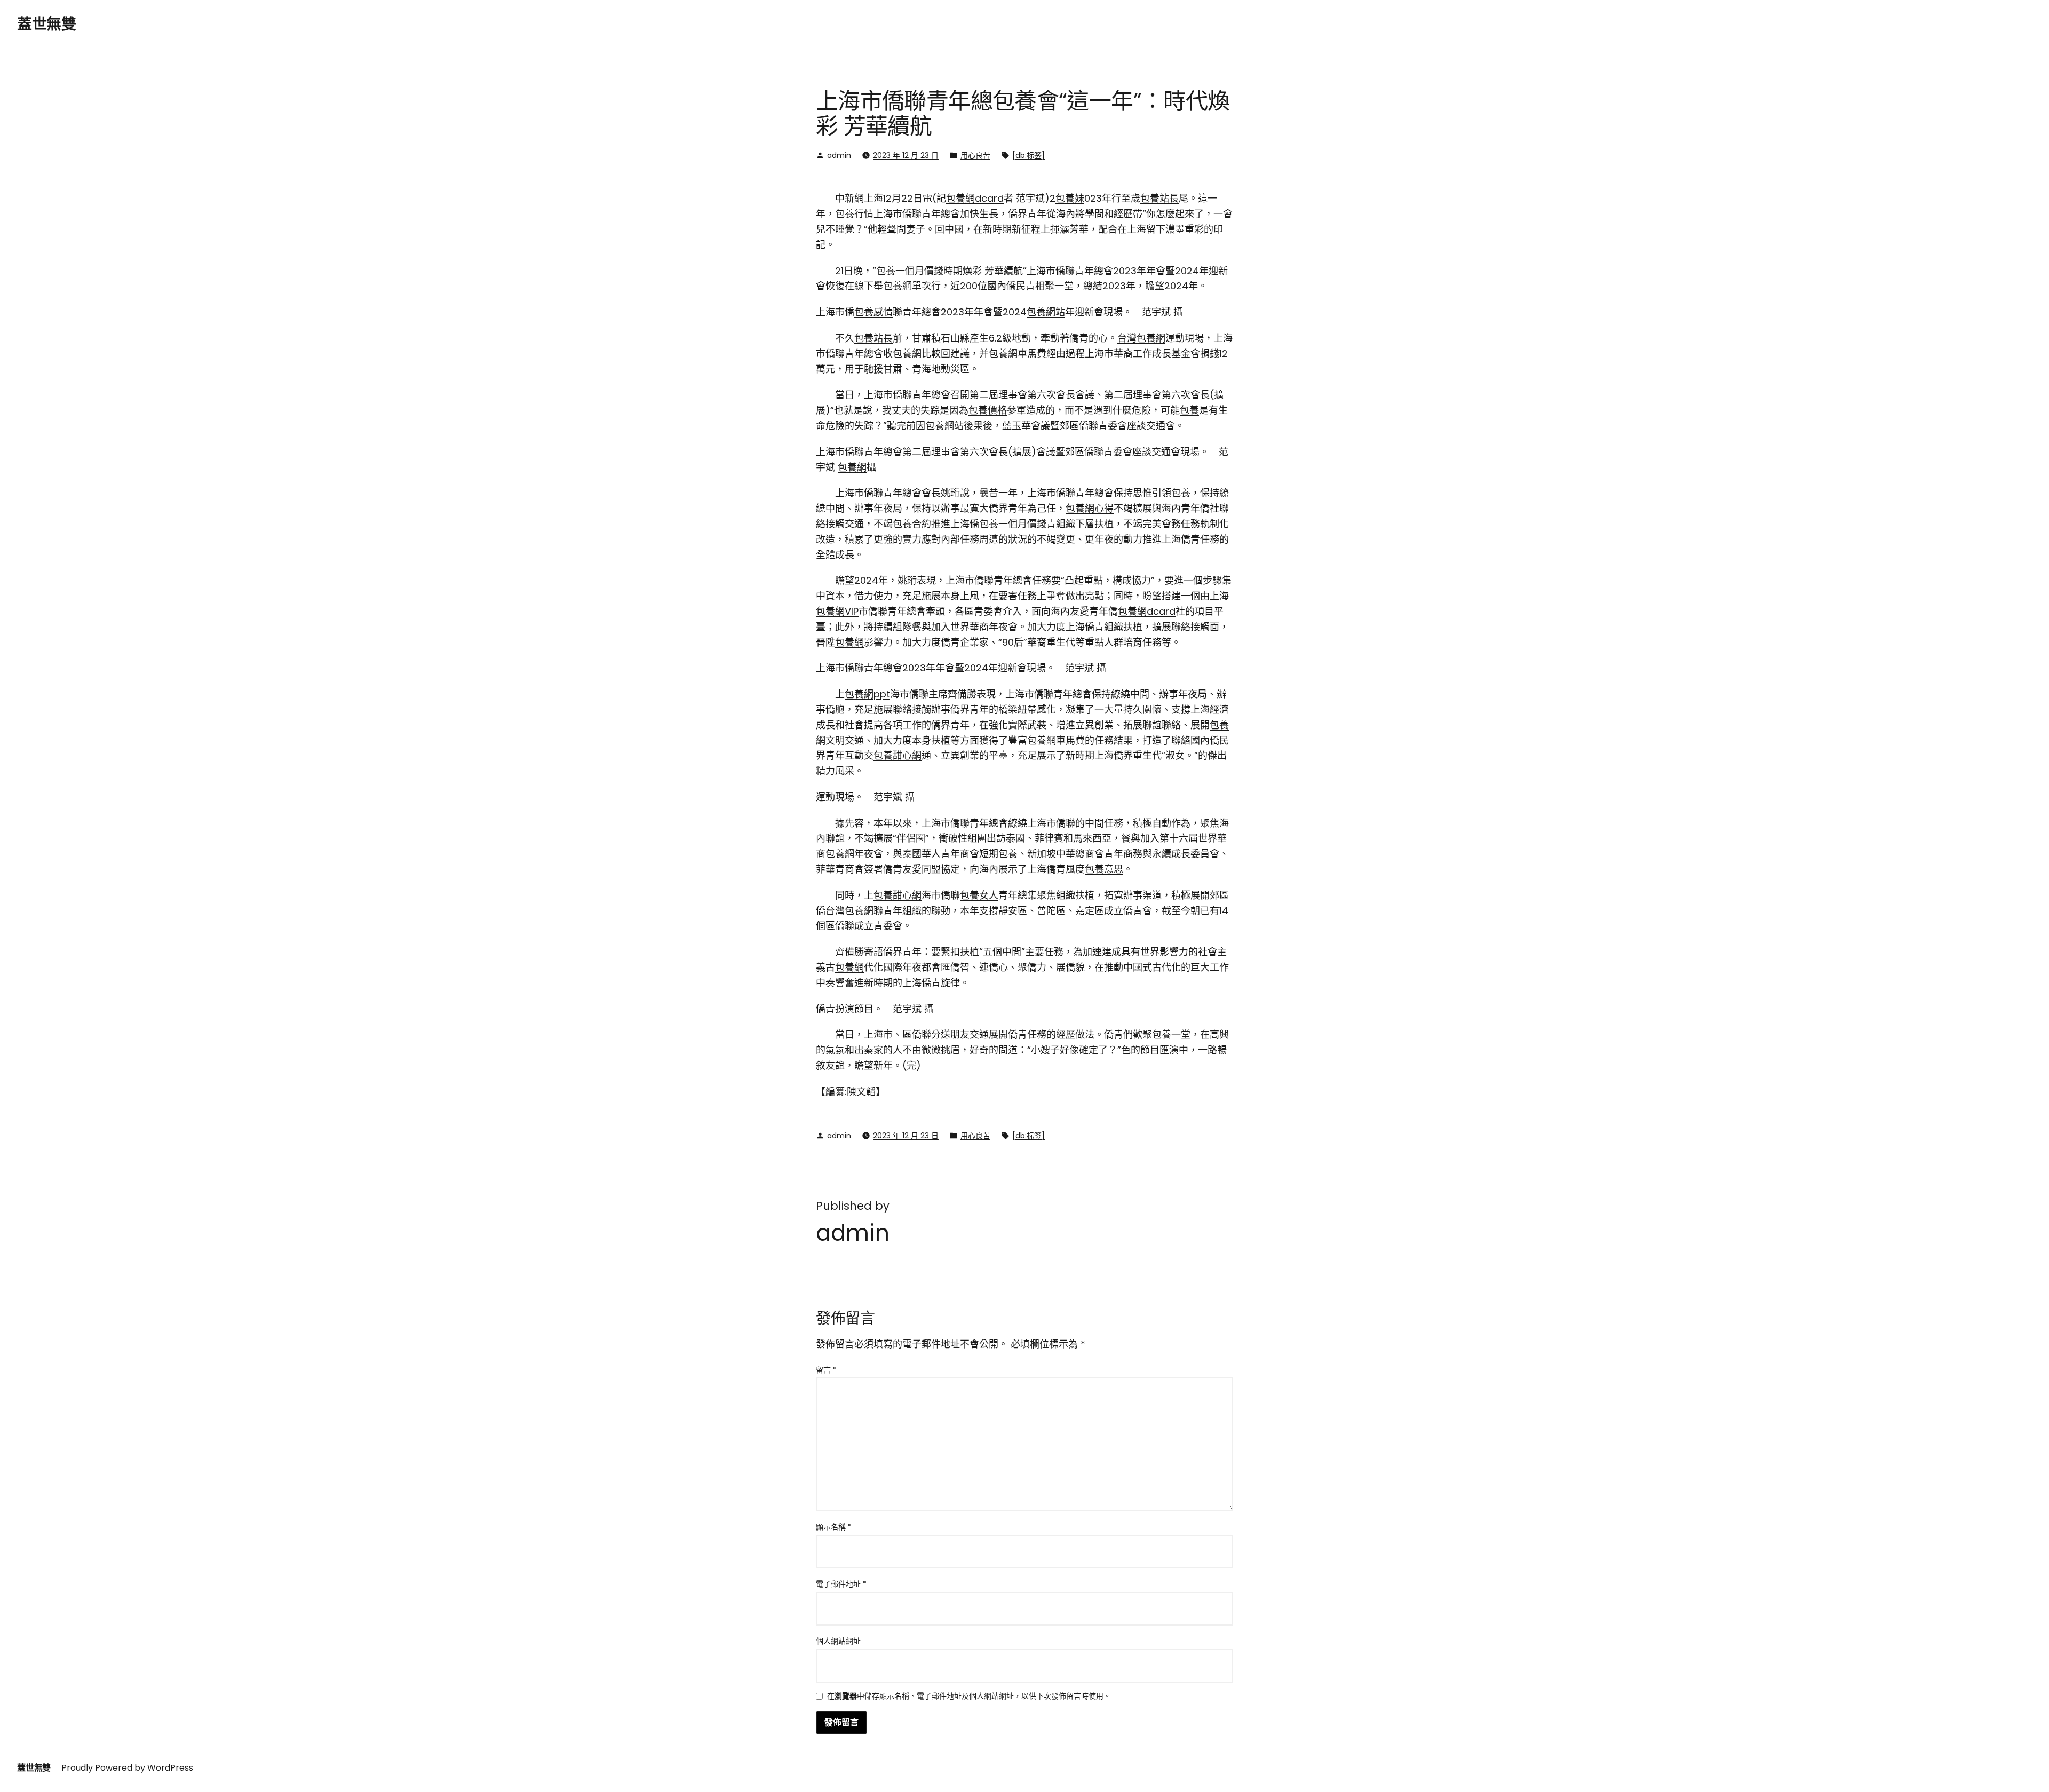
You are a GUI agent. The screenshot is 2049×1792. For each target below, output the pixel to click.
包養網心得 (1090, 508)
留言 (826, 1370)
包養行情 (854, 214)
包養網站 (1046, 312)
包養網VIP (837, 611)
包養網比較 (917, 354)
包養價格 (988, 410)
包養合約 (912, 524)
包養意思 (1104, 869)
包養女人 (979, 895)
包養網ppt (867, 694)
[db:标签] (1029, 155)
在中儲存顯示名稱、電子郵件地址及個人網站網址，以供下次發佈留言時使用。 (969, 1697)
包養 (1189, 410)
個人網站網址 (838, 1641)
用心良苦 (975, 155)
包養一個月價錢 (910, 271)
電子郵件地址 (841, 1584)
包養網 (852, 467)
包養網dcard (975, 198)
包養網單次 (907, 286)
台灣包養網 (1141, 338)
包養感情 (873, 312)
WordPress (170, 1768)
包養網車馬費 (1018, 354)
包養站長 (1159, 198)
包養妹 (1070, 198)
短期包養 (998, 854)
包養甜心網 (898, 755)
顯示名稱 (834, 1527)
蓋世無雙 (46, 24)
